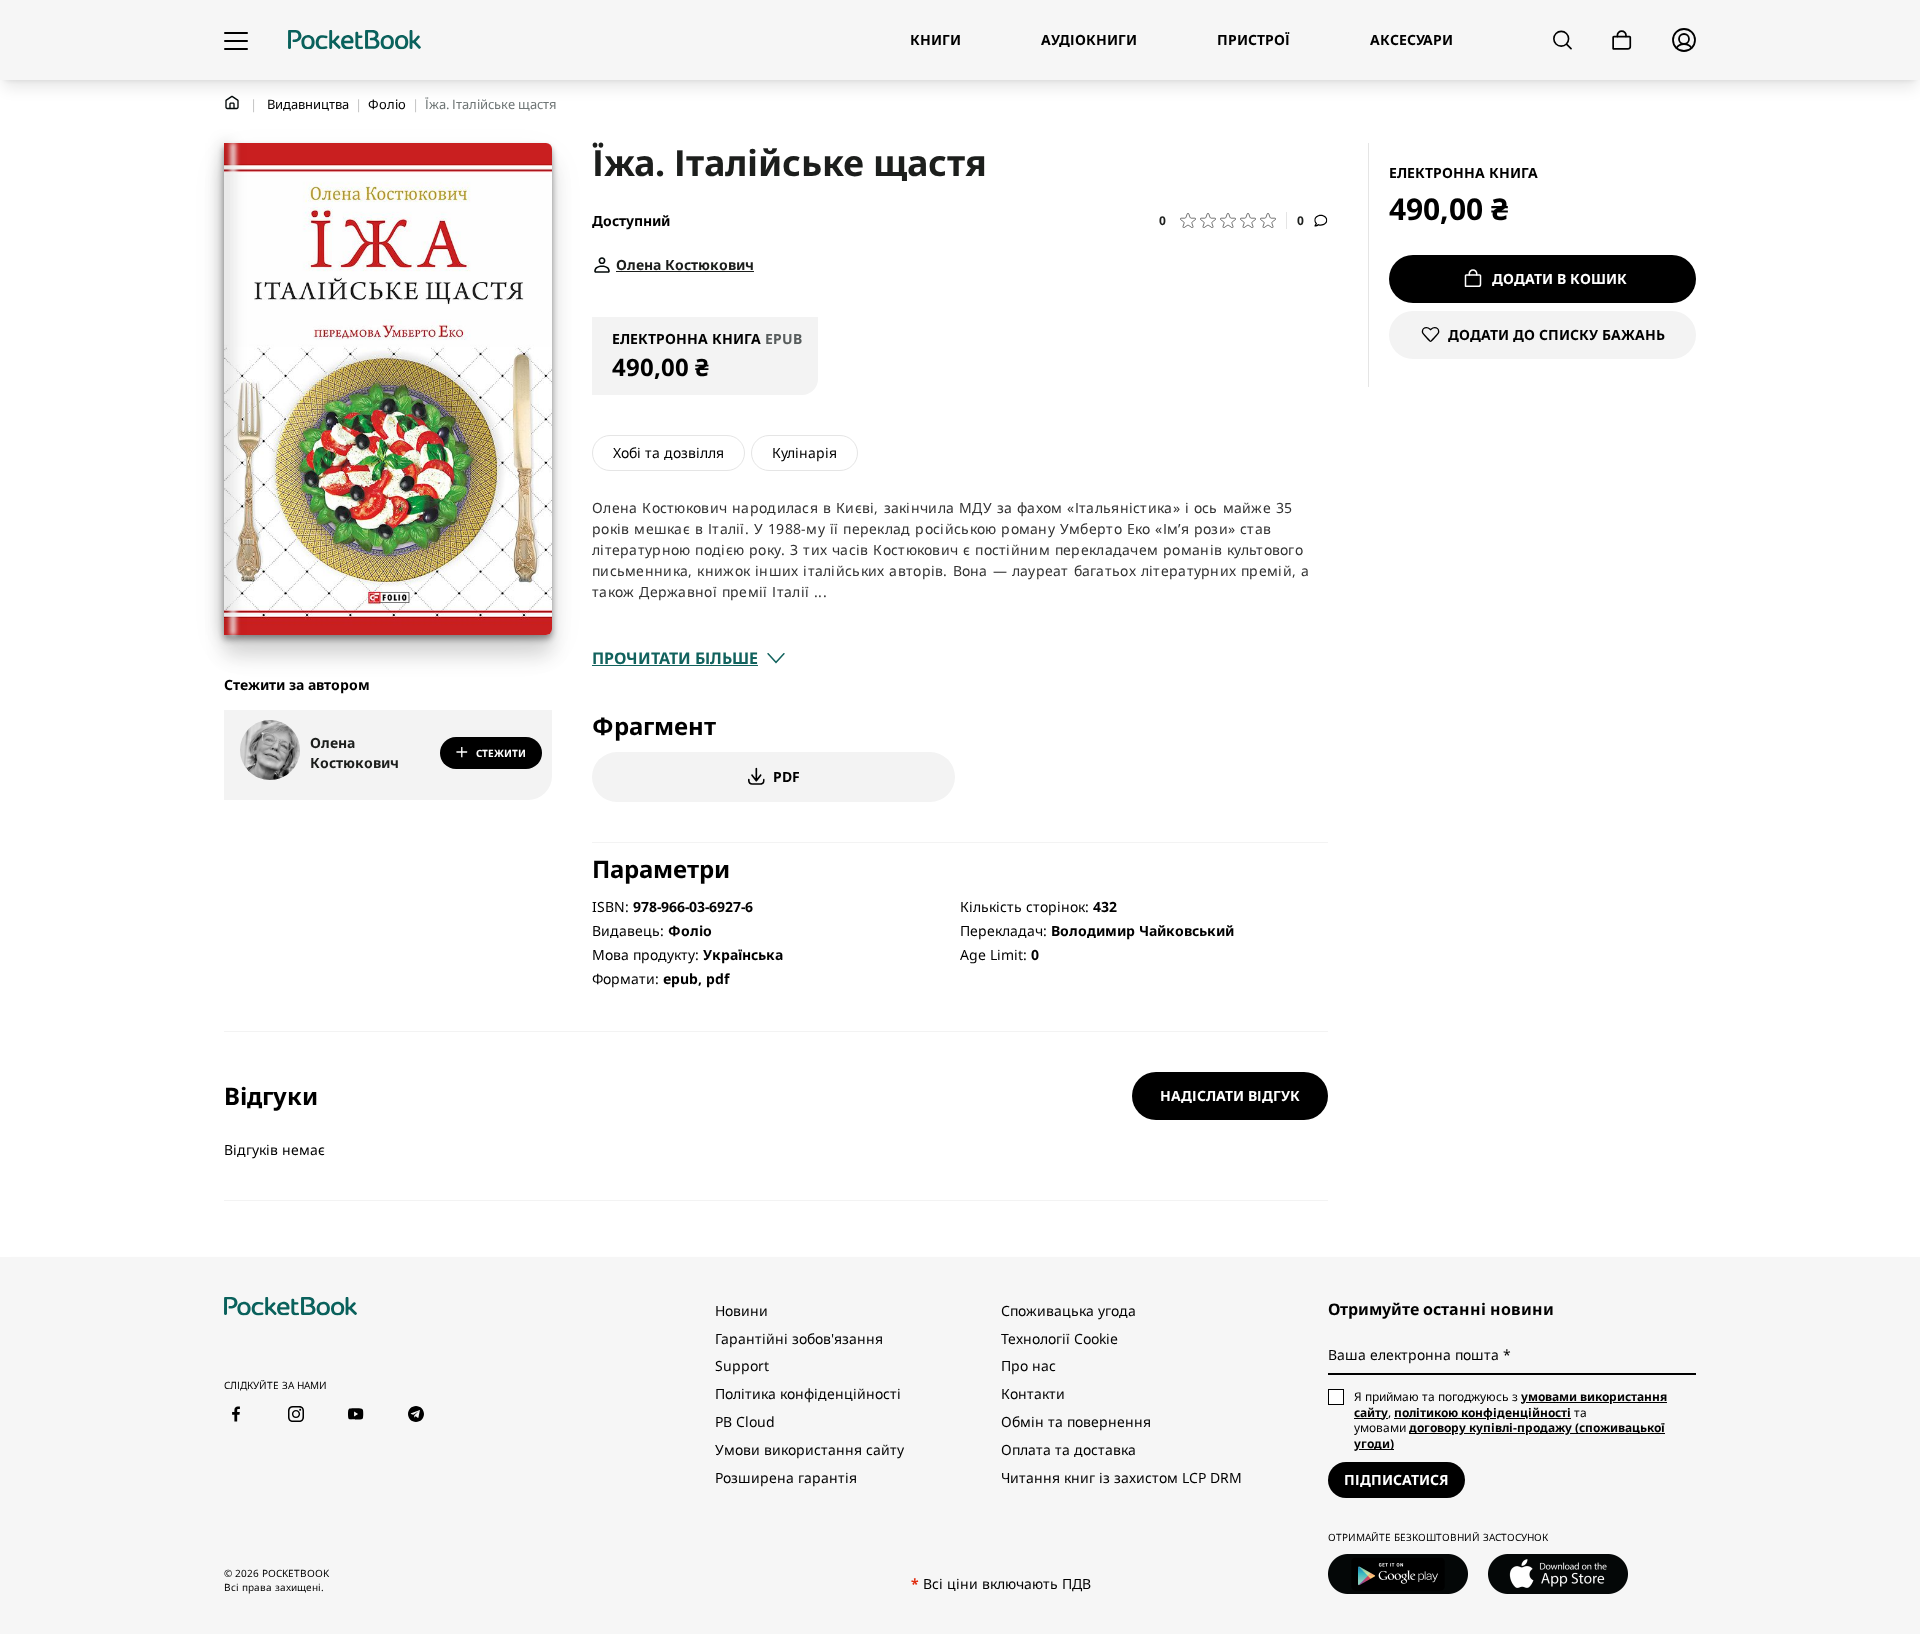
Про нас (1028, 1365)
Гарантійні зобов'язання (799, 1338)
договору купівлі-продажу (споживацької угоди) (1509, 1435)
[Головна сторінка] (354, 40)
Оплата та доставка (1068, 1449)
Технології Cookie (1059, 1338)
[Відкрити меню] (236, 40)
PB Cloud (745, 1421)
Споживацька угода (1068, 1310)
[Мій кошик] (1622, 40)
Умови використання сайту (809, 1449)
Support (742, 1365)
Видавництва (308, 104)
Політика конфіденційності (808, 1393)
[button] (1223, 220)
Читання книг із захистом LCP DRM (1121, 1477)
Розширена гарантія (786, 1477)
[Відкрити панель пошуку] (1562, 40)
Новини (741, 1310)
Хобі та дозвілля (668, 452)
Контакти (1033, 1393)
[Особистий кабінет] (1684, 40)
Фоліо (387, 104)
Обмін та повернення (1076, 1421)
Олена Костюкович (354, 752)
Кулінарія (804, 452)
